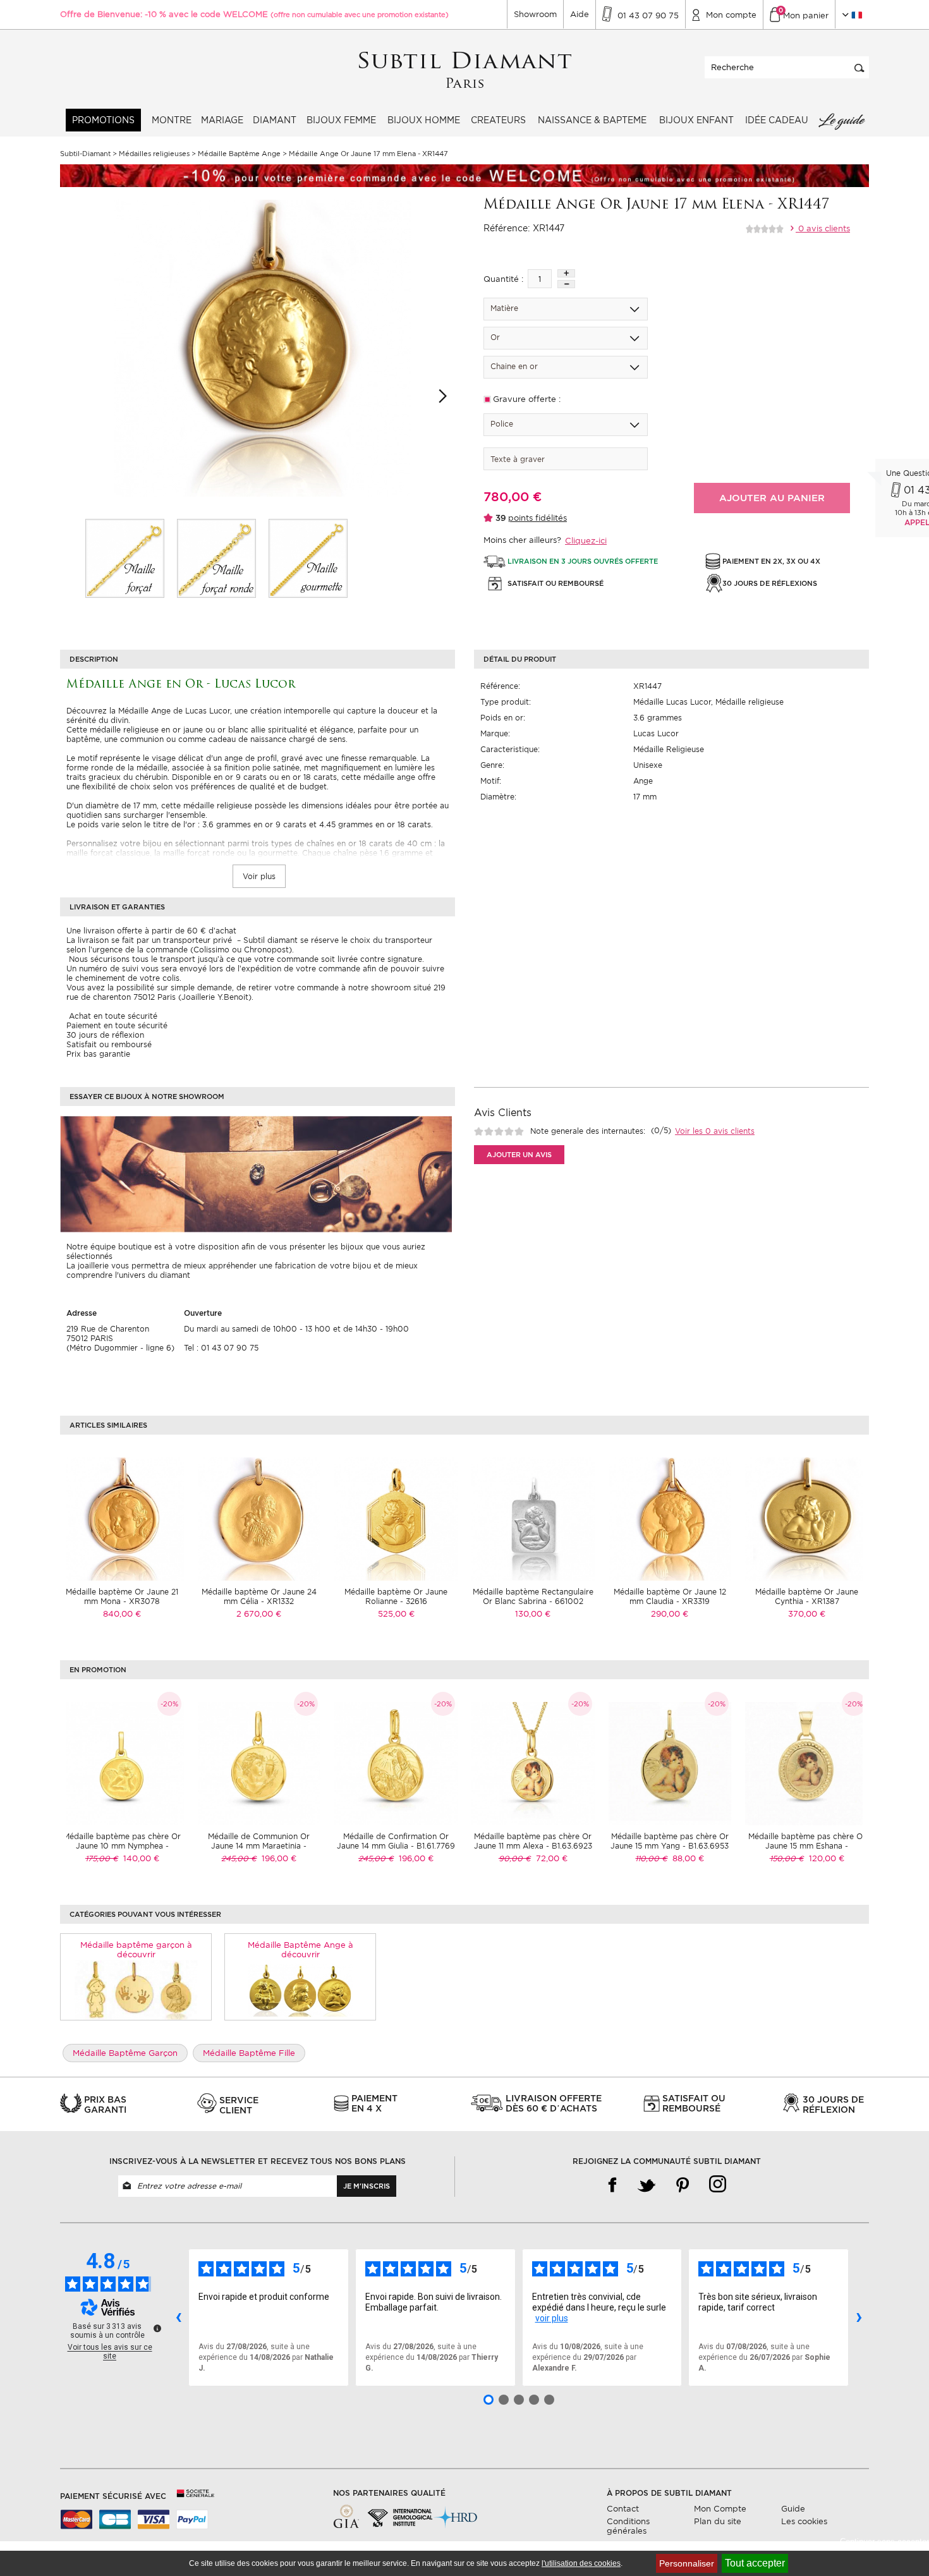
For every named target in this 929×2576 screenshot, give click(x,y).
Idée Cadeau (777, 120)
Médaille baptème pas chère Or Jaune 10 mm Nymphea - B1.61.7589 (122, 1846)
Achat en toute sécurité (112, 1016)
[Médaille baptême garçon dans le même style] (136, 1990)
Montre (172, 120)
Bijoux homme (424, 120)
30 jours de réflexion (105, 1035)
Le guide (841, 120)
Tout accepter (755, 2563)
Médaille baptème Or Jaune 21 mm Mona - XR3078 (122, 1596)
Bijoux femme (341, 120)
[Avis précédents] (178, 2318)
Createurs (498, 120)
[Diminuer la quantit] (566, 284)
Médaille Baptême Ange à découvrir (301, 1950)
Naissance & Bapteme (592, 120)
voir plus (552, 2318)
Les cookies (804, 2521)
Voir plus (259, 876)
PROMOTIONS (103, 120)
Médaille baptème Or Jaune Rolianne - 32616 (396, 1596)
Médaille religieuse (750, 702)
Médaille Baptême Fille (249, 2053)
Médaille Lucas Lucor (672, 702)
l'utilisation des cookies (581, 2563)
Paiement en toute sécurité (117, 1025)
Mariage (222, 120)
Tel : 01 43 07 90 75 (221, 1348)
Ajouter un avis (519, 1155)
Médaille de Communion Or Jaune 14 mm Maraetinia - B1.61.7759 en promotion (259, 1846)
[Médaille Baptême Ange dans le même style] (301, 1990)
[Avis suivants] (859, 2318)
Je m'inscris (367, 2186)
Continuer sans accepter (884, 2542)
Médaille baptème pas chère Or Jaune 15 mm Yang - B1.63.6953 (670, 1841)
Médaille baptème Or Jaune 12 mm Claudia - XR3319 (670, 1596)
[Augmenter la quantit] (566, 273)
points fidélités (537, 518)
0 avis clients (823, 228)
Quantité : (503, 279)
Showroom (535, 14)
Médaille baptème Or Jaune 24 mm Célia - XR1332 (259, 1596)
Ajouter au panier (772, 498)
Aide (580, 14)
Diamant (275, 120)
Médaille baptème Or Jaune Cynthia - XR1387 (807, 1596)
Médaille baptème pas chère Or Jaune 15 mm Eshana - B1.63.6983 (807, 1846)
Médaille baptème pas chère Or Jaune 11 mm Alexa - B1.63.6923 (533, 1841)
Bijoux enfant (696, 120)
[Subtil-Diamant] (465, 70)
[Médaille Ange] (125, 558)
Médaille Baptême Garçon (125, 2053)
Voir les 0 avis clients (715, 1131)
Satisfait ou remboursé (109, 1044)
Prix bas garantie (98, 1054)
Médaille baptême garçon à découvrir (136, 1950)
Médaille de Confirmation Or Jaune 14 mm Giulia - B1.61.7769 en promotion (396, 1846)
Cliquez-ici (586, 541)
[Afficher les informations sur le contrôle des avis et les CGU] (157, 2328)
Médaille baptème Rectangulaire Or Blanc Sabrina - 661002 (533, 1596)
